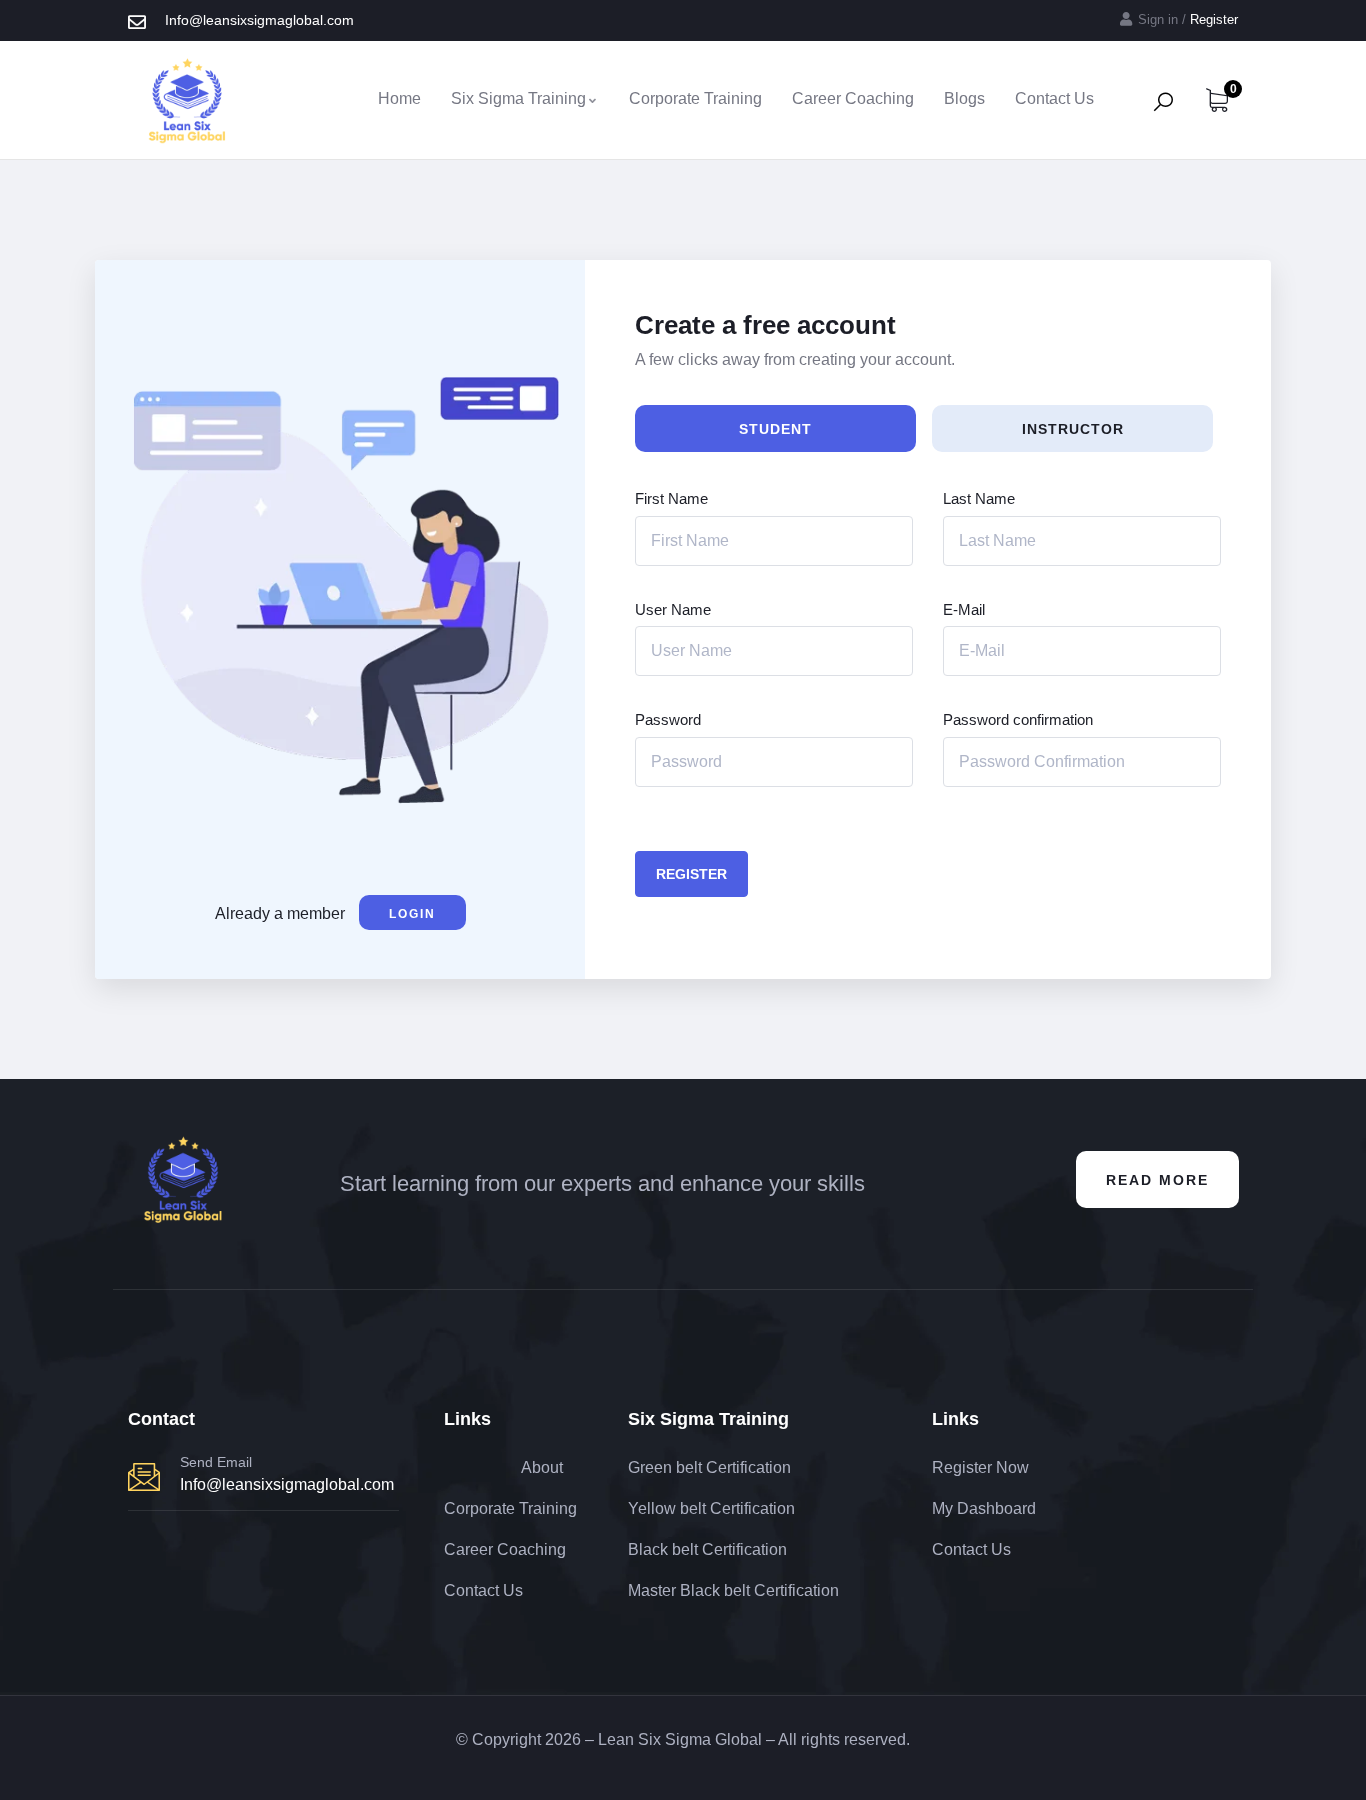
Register (691, 874)
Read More (1157, 1180)
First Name (671, 498)
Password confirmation (1018, 719)
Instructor (1073, 429)
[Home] (187, 100)
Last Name (979, 498)
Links (467, 1419)
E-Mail (964, 609)
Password (668, 719)
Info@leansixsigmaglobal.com (287, 1484)
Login (412, 914)
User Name (673, 609)
